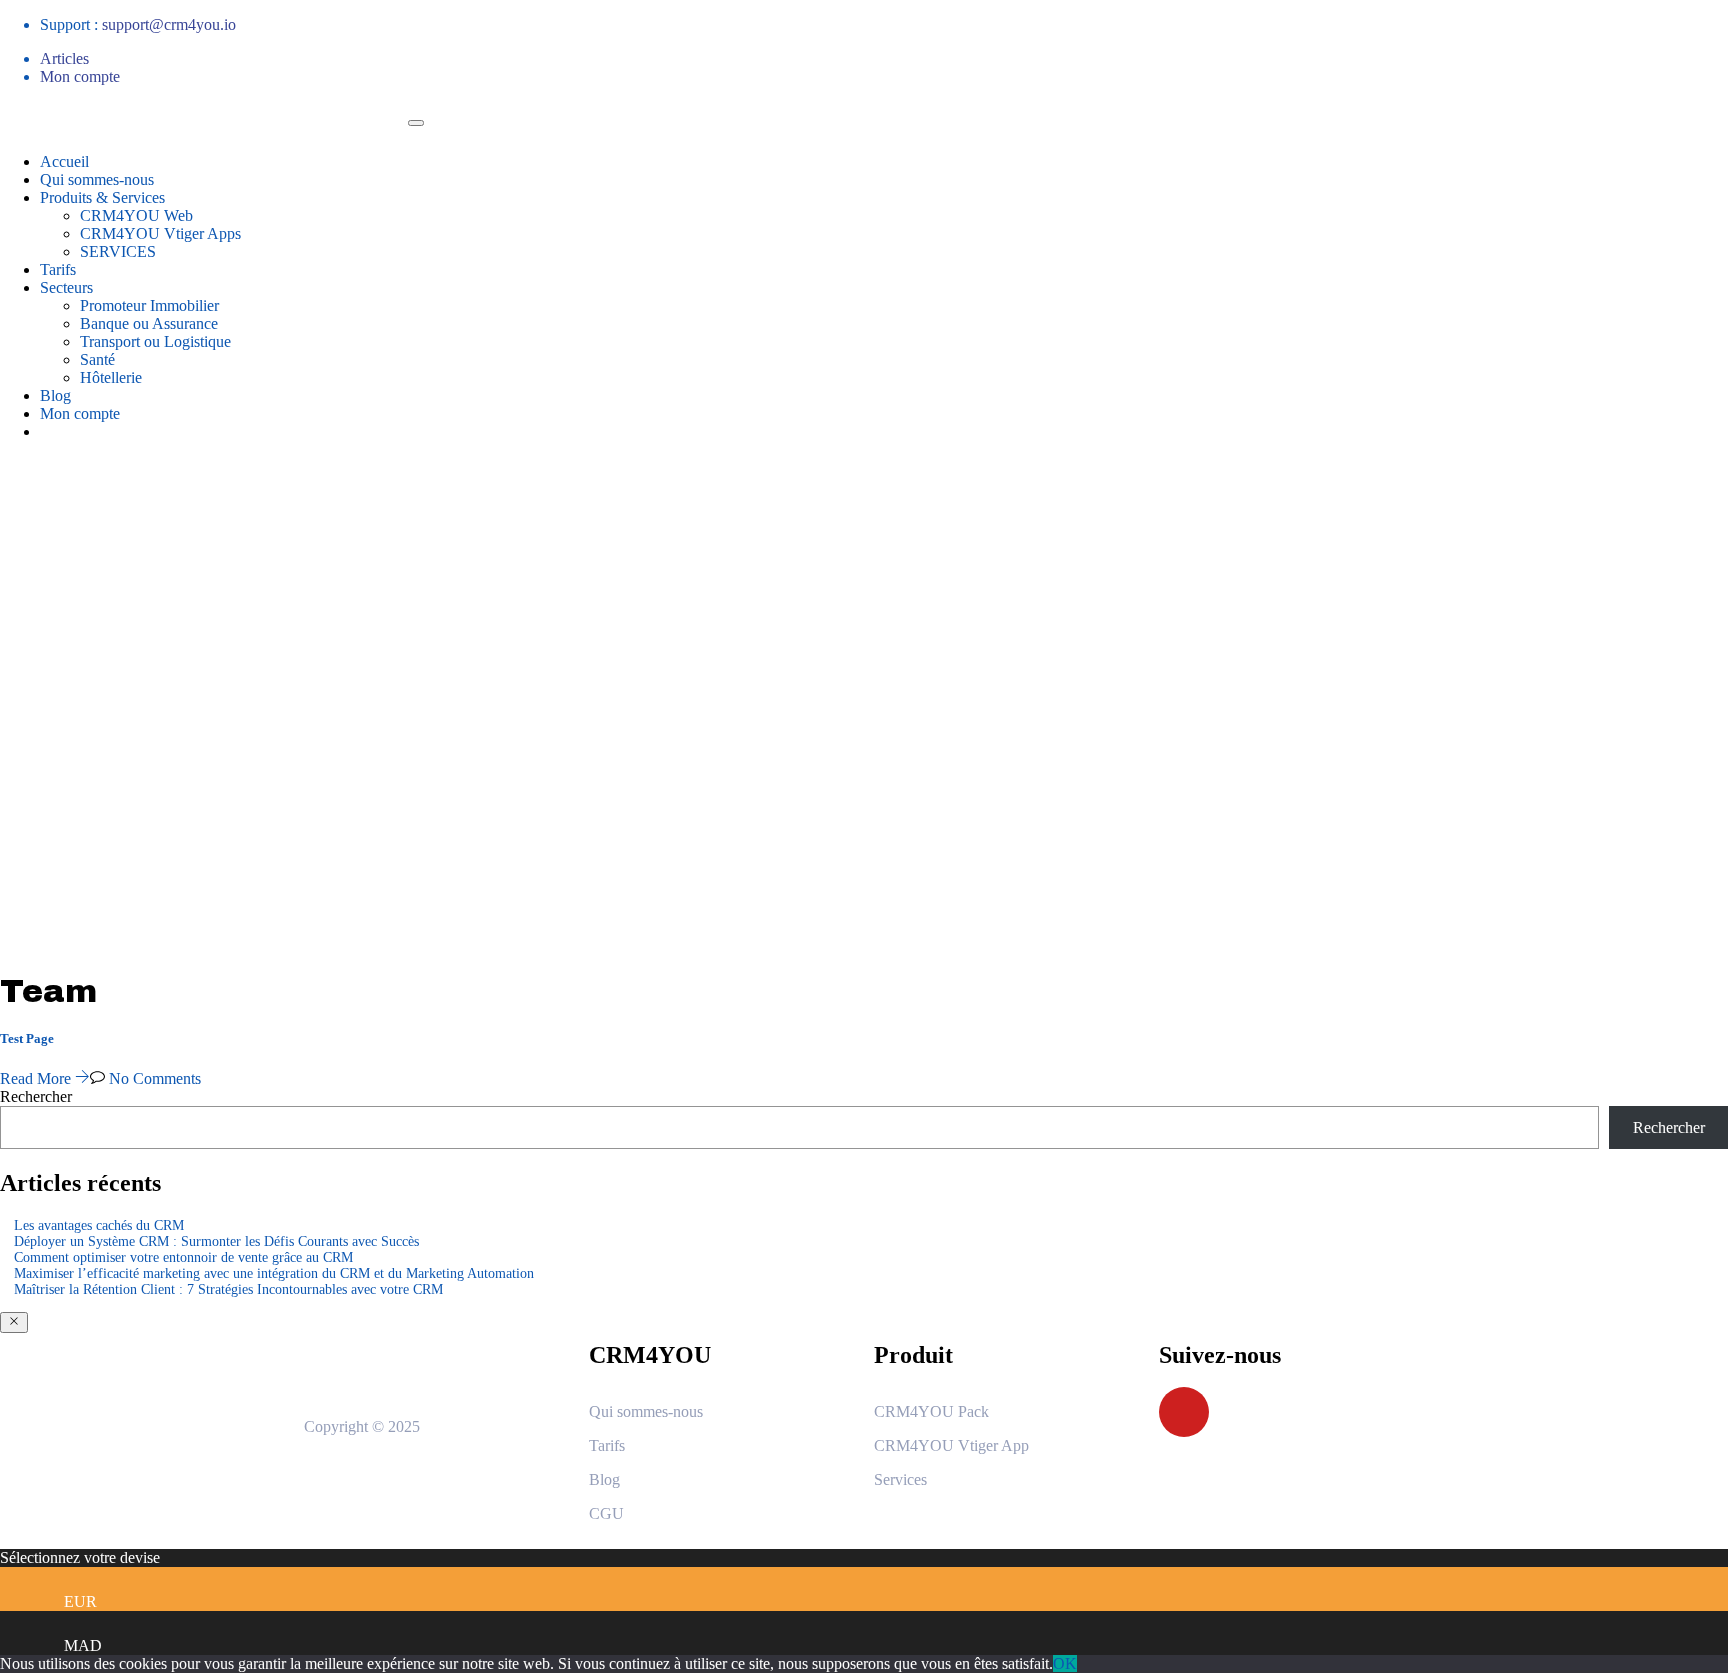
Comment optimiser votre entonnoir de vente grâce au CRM (183, 1257)
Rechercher (36, 1096)
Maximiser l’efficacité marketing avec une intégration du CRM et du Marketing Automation (274, 1273)
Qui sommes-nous (97, 179)
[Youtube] (1184, 1412)
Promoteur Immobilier (149, 305)
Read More (37, 1078)
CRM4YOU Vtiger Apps (160, 233)
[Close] (14, 1322)
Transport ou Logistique (155, 341)
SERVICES (118, 251)
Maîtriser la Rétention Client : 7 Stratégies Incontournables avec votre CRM (228, 1289)
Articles (64, 58)
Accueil (64, 161)
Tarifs (58, 269)
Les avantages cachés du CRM (99, 1225)
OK (1065, 1663)
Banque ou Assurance (149, 323)
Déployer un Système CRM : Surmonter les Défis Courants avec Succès (216, 1241)
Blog (55, 395)
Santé (97, 359)
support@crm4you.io (169, 24)
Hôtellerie (111, 377)
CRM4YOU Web (136, 215)
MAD (83, 1645)
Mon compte (80, 76)
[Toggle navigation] (416, 123)
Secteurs (66, 287)
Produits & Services (102, 197)
